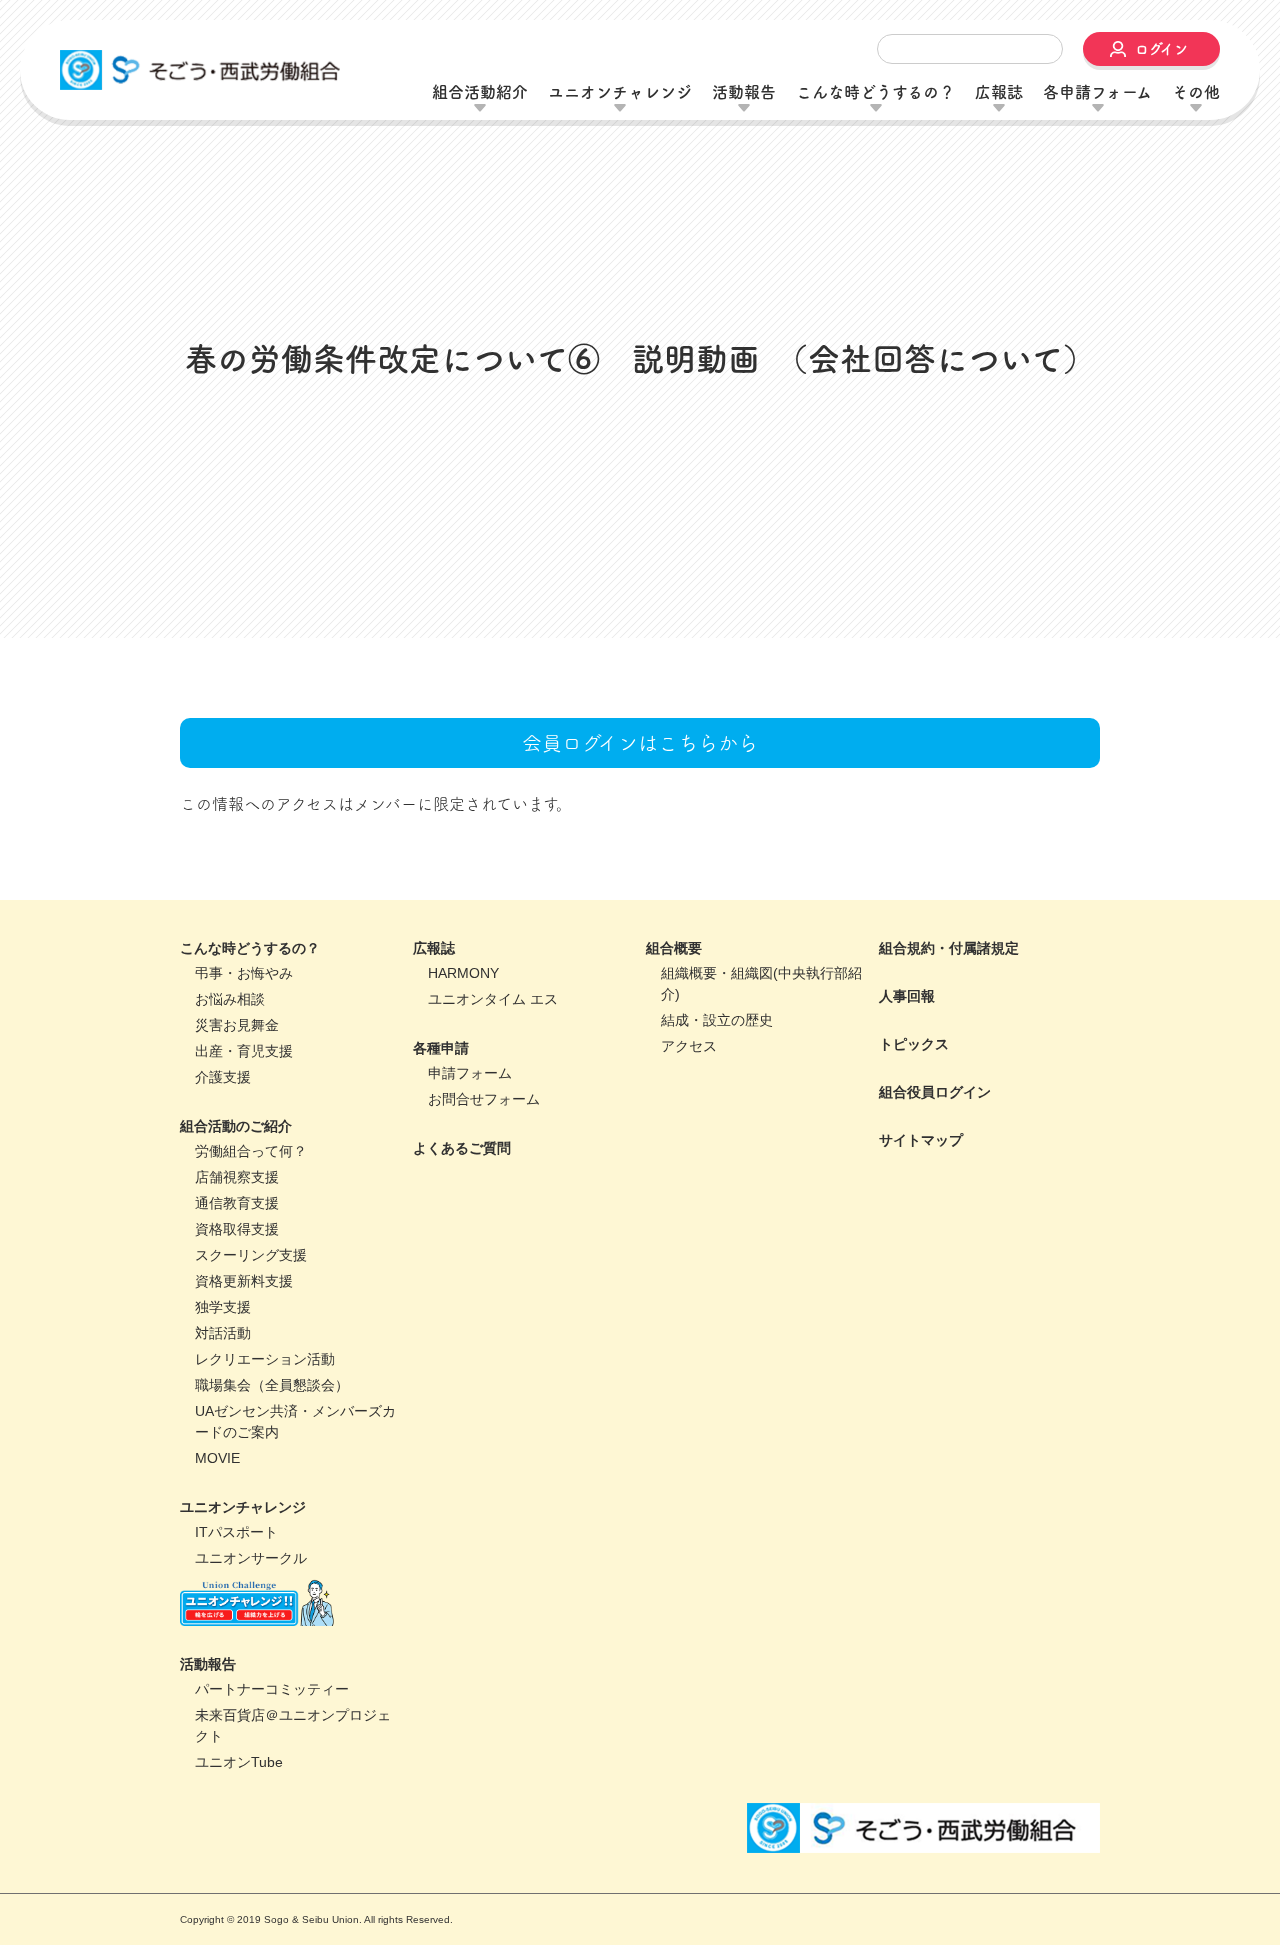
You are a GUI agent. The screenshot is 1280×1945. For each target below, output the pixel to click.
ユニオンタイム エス (493, 1139)
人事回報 (907, 1136)
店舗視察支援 (237, 1317)
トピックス (914, 1184)
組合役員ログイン (935, 1232)
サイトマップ (921, 1280)
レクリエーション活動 (265, 1499)
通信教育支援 (237, 1343)
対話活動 (223, 1473)
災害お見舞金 (237, 1165)
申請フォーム (470, 1213)
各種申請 (441, 1188)
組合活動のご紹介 (236, 1266)
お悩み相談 (230, 1139)
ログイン (1161, 49)
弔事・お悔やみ (244, 1113)
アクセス (689, 1186)
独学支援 (223, 1447)
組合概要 (674, 1088)
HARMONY (463, 1113)
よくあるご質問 (462, 1288)
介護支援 (223, 1217)
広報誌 (434, 1088)
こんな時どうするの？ (250, 1088)
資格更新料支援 (244, 1421)
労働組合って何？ (251, 1291)
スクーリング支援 (251, 1395)
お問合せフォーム (484, 1239)
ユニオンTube (239, 1902)
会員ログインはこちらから (640, 883)
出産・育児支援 (244, 1191)
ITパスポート (236, 1672)
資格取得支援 (237, 1369)
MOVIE (217, 1598)
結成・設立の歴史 (717, 1160)
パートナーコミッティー (272, 1829)
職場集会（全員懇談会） (272, 1525)
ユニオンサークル (251, 1698)
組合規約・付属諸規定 (949, 1088)
